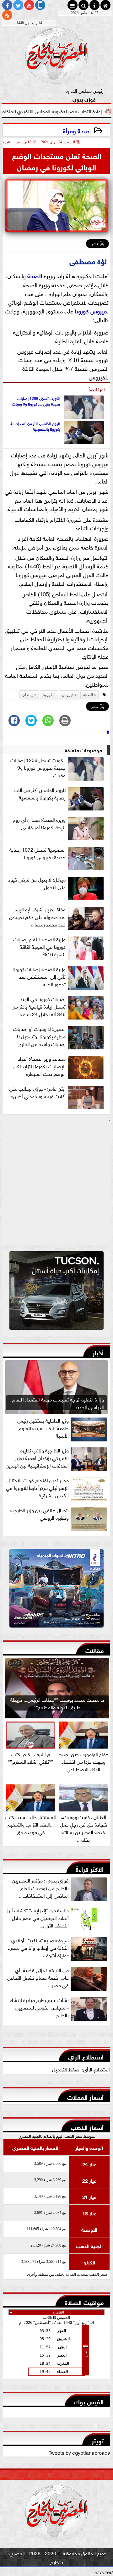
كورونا (82, 311)
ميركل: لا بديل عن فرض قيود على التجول (37, 883)
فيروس (99, 311)
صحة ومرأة (76, 130)
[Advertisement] (56, 1184)
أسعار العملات (85, 2096)
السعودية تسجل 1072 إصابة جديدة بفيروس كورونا (38, 853)
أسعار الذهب (87, 2127)
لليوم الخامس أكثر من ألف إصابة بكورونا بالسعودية (35, 426)
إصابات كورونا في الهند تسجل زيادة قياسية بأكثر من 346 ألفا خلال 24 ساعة (39, 1006)
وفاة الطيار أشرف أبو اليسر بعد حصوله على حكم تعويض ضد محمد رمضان (37, 917)
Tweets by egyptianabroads (79, 2452)
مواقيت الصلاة (84, 2302)
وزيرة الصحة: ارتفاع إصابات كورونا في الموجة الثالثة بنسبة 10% (39, 947)
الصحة (35, 275)
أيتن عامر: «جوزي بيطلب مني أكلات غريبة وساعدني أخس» (37, 1092)
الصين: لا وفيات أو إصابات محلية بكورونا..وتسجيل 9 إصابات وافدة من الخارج (39, 1036)
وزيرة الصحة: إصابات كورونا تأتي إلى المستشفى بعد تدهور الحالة (39, 976)
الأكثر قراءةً (90, 1868)
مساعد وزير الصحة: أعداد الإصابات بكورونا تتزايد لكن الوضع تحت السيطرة (40, 1066)
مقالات (94, 1650)
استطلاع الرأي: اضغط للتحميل (81, 2069)
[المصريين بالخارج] (56, 1292)
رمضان (28, 695)
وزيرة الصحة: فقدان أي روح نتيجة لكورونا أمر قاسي (39, 823)
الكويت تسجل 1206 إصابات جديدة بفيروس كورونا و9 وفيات (36, 401)
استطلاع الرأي (86, 2056)
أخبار (98, 1352)
